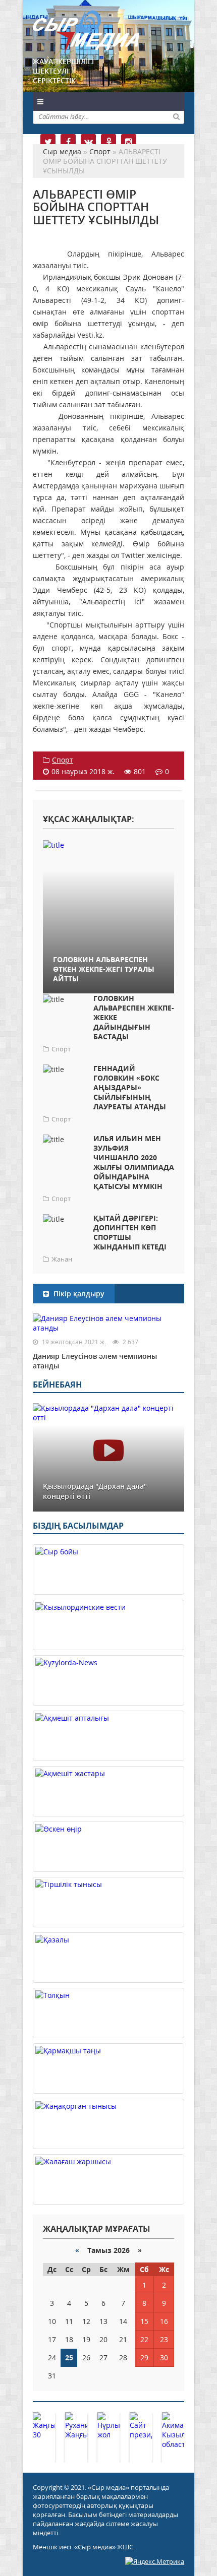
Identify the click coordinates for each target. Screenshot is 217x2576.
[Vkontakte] (88, 142)
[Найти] (176, 116)
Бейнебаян (57, 1385)
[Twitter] (48, 142)
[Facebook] (68, 142)
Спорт (63, 760)
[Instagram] (129, 142)
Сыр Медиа (86, 32)
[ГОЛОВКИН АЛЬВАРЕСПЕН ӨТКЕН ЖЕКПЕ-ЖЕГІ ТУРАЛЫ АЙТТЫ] (108, 844)
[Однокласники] (108, 142)
